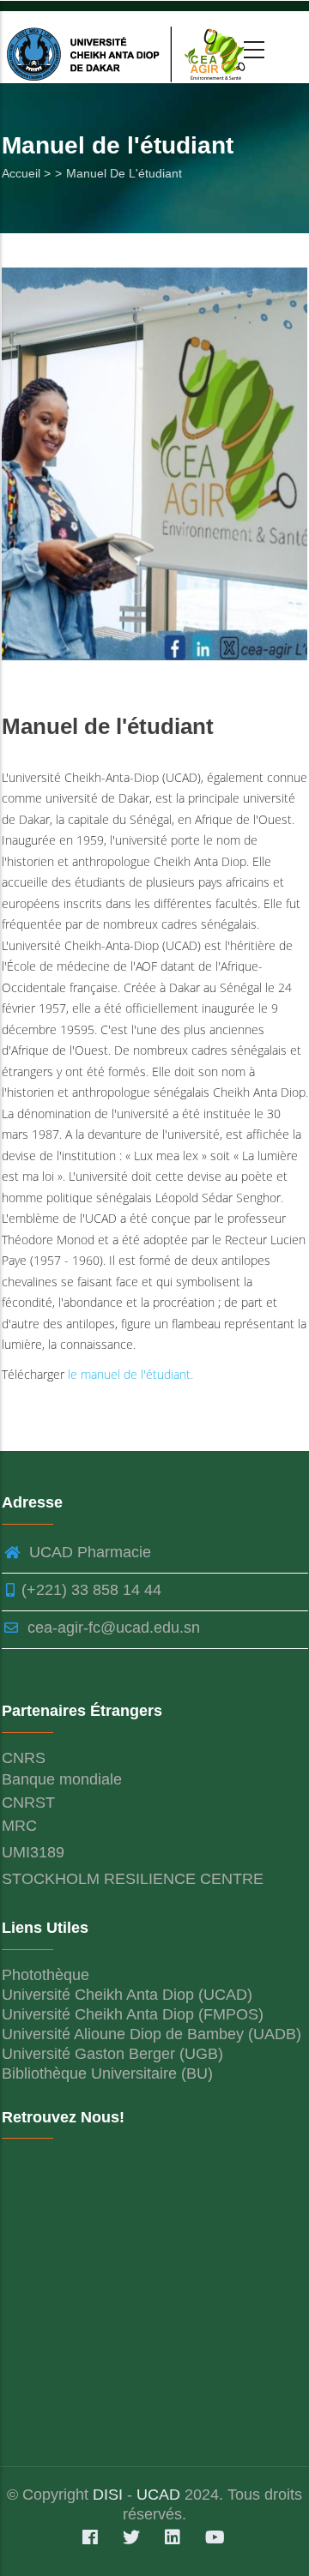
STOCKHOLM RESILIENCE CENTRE (133, 1879)
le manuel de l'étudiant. (130, 1374)
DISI (110, 2495)
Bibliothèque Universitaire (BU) (107, 2073)
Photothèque (45, 1975)
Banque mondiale (62, 1779)
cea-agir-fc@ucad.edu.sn (112, 1628)
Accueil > (26, 173)
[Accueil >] (130, 47)
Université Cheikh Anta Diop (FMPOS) (133, 2014)
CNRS (24, 1758)
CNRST (28, 1803)
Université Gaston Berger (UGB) (112, 2054)
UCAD (158, 2495)
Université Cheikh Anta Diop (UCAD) (127, 1995)
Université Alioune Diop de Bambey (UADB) (151, 2034)
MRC (19, 1826)
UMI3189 (33, 1852)
